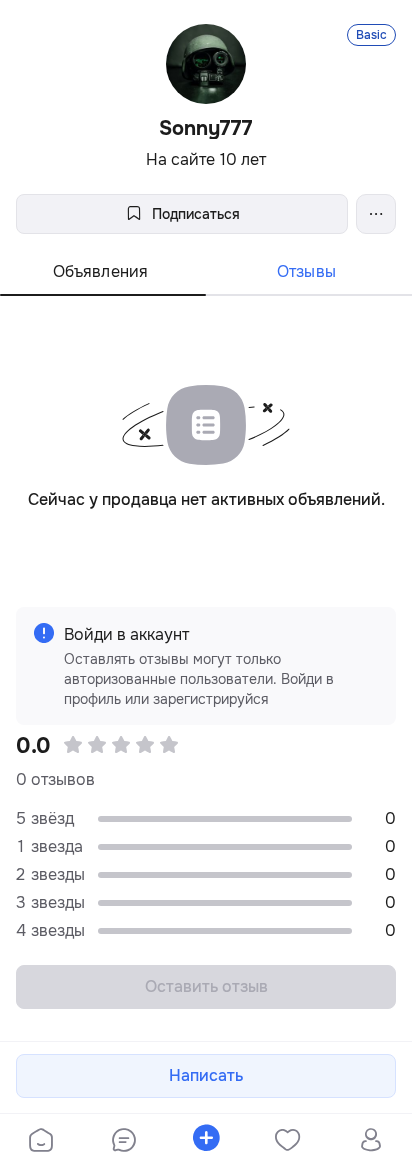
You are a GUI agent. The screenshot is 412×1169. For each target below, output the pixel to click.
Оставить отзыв (206, 986)
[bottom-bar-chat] (123, 1142)
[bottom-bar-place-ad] (206, 1142)
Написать (206, 1075)
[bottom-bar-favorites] (288, 1142)
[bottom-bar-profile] (370, 1142)
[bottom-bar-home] (41, 1142)
